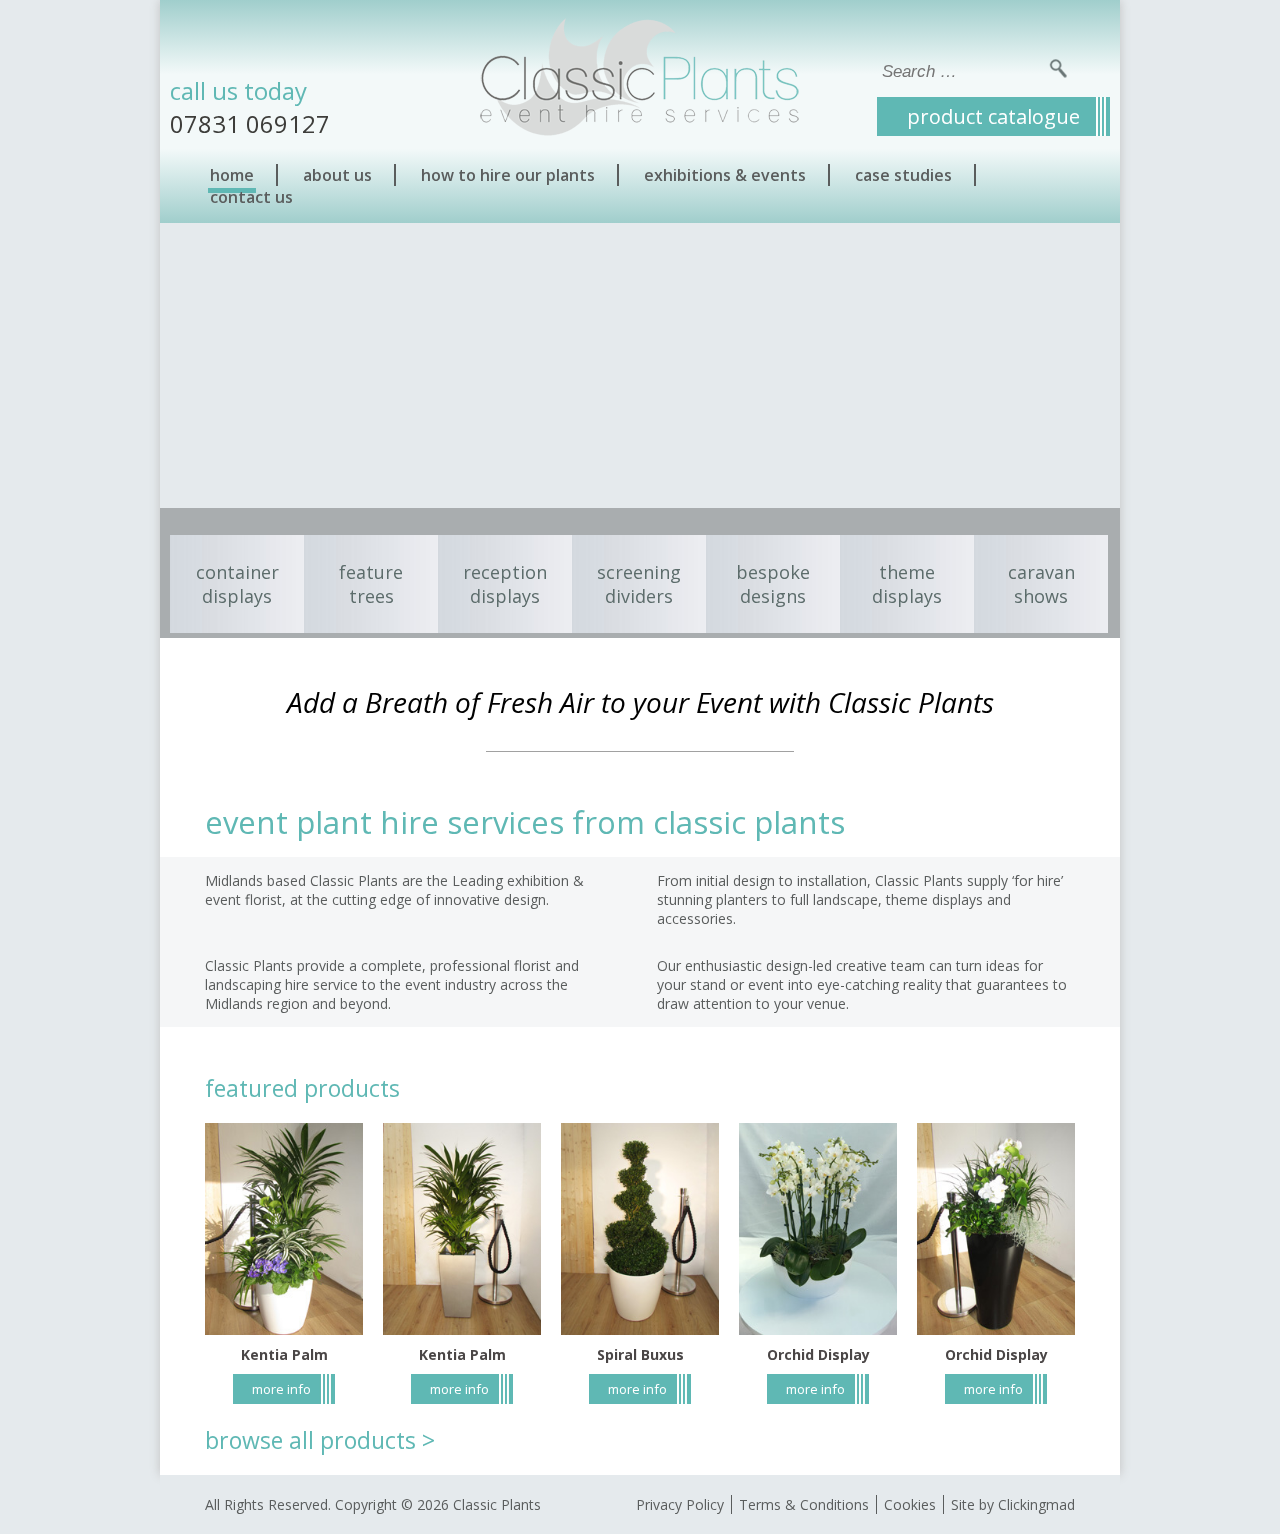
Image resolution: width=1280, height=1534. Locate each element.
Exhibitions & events (725, 175)
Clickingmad (1036, 1504)
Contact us (251, 197)
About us (337, 175)
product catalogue (993, 116)
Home (232, 175)
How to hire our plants (508, 175)
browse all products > (320, 1440)
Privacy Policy (680, 1504)
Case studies (903, 175)
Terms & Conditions (804, 1504)
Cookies (910, 1504)
